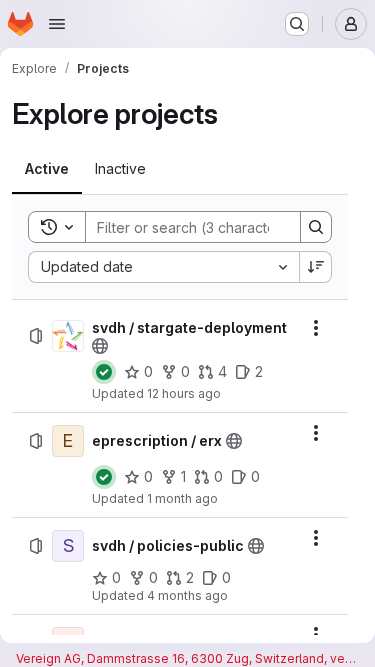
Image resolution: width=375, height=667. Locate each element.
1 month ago (182, 498)
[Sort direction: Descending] (316, 267)
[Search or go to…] (297, 24)
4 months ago (187, 595)
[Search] (316, 227)
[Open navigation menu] (57, 24)
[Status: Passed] (104, 372)
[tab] (47, 169)
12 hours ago (184, 393)
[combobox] (163, 267)
